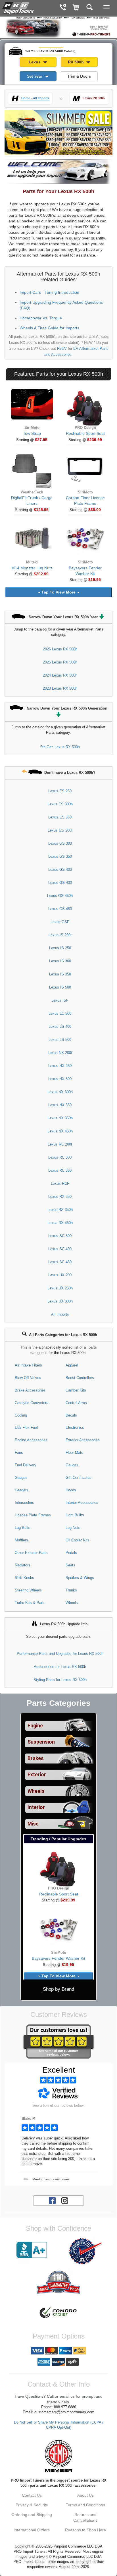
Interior (36, 1807)
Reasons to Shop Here (85, 2530)
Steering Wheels (28, 1590)
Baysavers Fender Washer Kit (58, 1958)
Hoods (71, 1490)
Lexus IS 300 (60, 961)
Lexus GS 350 (60, 856)
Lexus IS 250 (60, 948)
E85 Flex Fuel (26, 1427)
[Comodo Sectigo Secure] (58, 2313)
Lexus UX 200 (60, 1275)
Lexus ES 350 (60, 817)
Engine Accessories (31, 1440)
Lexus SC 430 (60, 1262)
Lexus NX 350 (60, 1105)
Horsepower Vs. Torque (41, 318)
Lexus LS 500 (60, 1040)
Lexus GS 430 (60, 883)
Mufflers (21, 1540)
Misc (33, 1824)
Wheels (72, 1603)
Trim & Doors (79, 76)
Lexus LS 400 (60, 1027)
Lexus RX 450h (60, 1223)
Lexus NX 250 (60, 1066)
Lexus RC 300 (60, 1157)
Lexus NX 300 (60, 1079)
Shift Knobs (24, 1578)
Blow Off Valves (28, 1378)
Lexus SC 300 (60, 1236)
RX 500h (76, 62)
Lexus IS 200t (60, 935)
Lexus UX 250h (60, 1288)
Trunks (71, 1590)
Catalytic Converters (32, 1403)
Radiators (23, 1565)
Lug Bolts (23, 1528)
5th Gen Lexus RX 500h (60, 747)
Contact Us (32, 2495)
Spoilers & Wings (80, 1578)
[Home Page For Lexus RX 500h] (18, 7)
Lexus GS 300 (60, 843)
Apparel (72, 1365)
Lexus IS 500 (60, 987)
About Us (85, 2495)
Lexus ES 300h (60, 804)
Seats (70, 1565)
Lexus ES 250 (60, 791)
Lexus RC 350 (60, 1170)
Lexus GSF (60, 922)
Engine (35, 1726)
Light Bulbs (75, 1515)
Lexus (35, 62)
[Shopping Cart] (76, 8)
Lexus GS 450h (60, 896)
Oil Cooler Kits (78, 1540)
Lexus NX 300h (60, 1092)
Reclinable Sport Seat (85, 433)
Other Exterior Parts (31, 1553)
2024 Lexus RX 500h (60, 675)
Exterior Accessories (83, 1440)
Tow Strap (32, 433)
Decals (71, 1415)
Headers (22, 1490)
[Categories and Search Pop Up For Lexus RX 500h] (90, 8)
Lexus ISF (60, 1000)
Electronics (75, 1427)
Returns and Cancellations (85, 2517)
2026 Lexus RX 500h (60, 649)
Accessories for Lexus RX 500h (60, 1667)
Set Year (35, 76)
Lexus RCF (60, 1183)
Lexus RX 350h (60, 1210)
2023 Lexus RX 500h (60, 688)
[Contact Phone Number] (63, 8)
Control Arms (76, 1403)
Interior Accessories (82, 1503)
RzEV (62, 349)
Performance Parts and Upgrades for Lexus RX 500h (60, 1654)
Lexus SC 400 (60, 1249)
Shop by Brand (58, 1989)
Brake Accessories (30, 1390)
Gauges (72, 1465)
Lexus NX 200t (60, 1053)
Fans (19, 1453)
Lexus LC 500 (60, 1013)
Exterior (37, 1775)
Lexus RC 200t (60, 1144)
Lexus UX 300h (60, 1301)
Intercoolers (24, 1503)
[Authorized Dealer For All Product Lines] (85, 2251)
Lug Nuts (73, 1528)
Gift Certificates (79, 1478)
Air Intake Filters (28, 1365)
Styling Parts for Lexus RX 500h (60, 1680)
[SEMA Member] (58, 2456)
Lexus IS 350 (60, 974)
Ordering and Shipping (32, 2515)
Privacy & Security (32, 2505)
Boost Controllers (80, 1378)
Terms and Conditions (85, 2505)
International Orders (32, 2530)
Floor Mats (74, 1453)
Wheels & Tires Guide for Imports (49, 328)
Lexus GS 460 (60, 909)
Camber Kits (76, 1390)
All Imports (60, 1314)
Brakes (36, 1758)
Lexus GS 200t (60, 830)
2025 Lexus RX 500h (60, 662)
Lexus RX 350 (60, 1197)
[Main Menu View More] (106, 7)
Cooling (21, 1415)
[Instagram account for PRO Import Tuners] (65, 2200)
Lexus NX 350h (60, 1118)
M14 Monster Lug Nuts (32, 568)
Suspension (41, 1742)
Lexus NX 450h (60, 1131)
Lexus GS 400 (60, 870)
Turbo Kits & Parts (30, 1603)
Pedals (71, 1553)
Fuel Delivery (26, 1465)
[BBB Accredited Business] (32, 2250)
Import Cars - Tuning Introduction (49, 292)
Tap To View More (58, 592)
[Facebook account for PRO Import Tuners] (52, 2200)
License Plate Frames (33, 1515)
